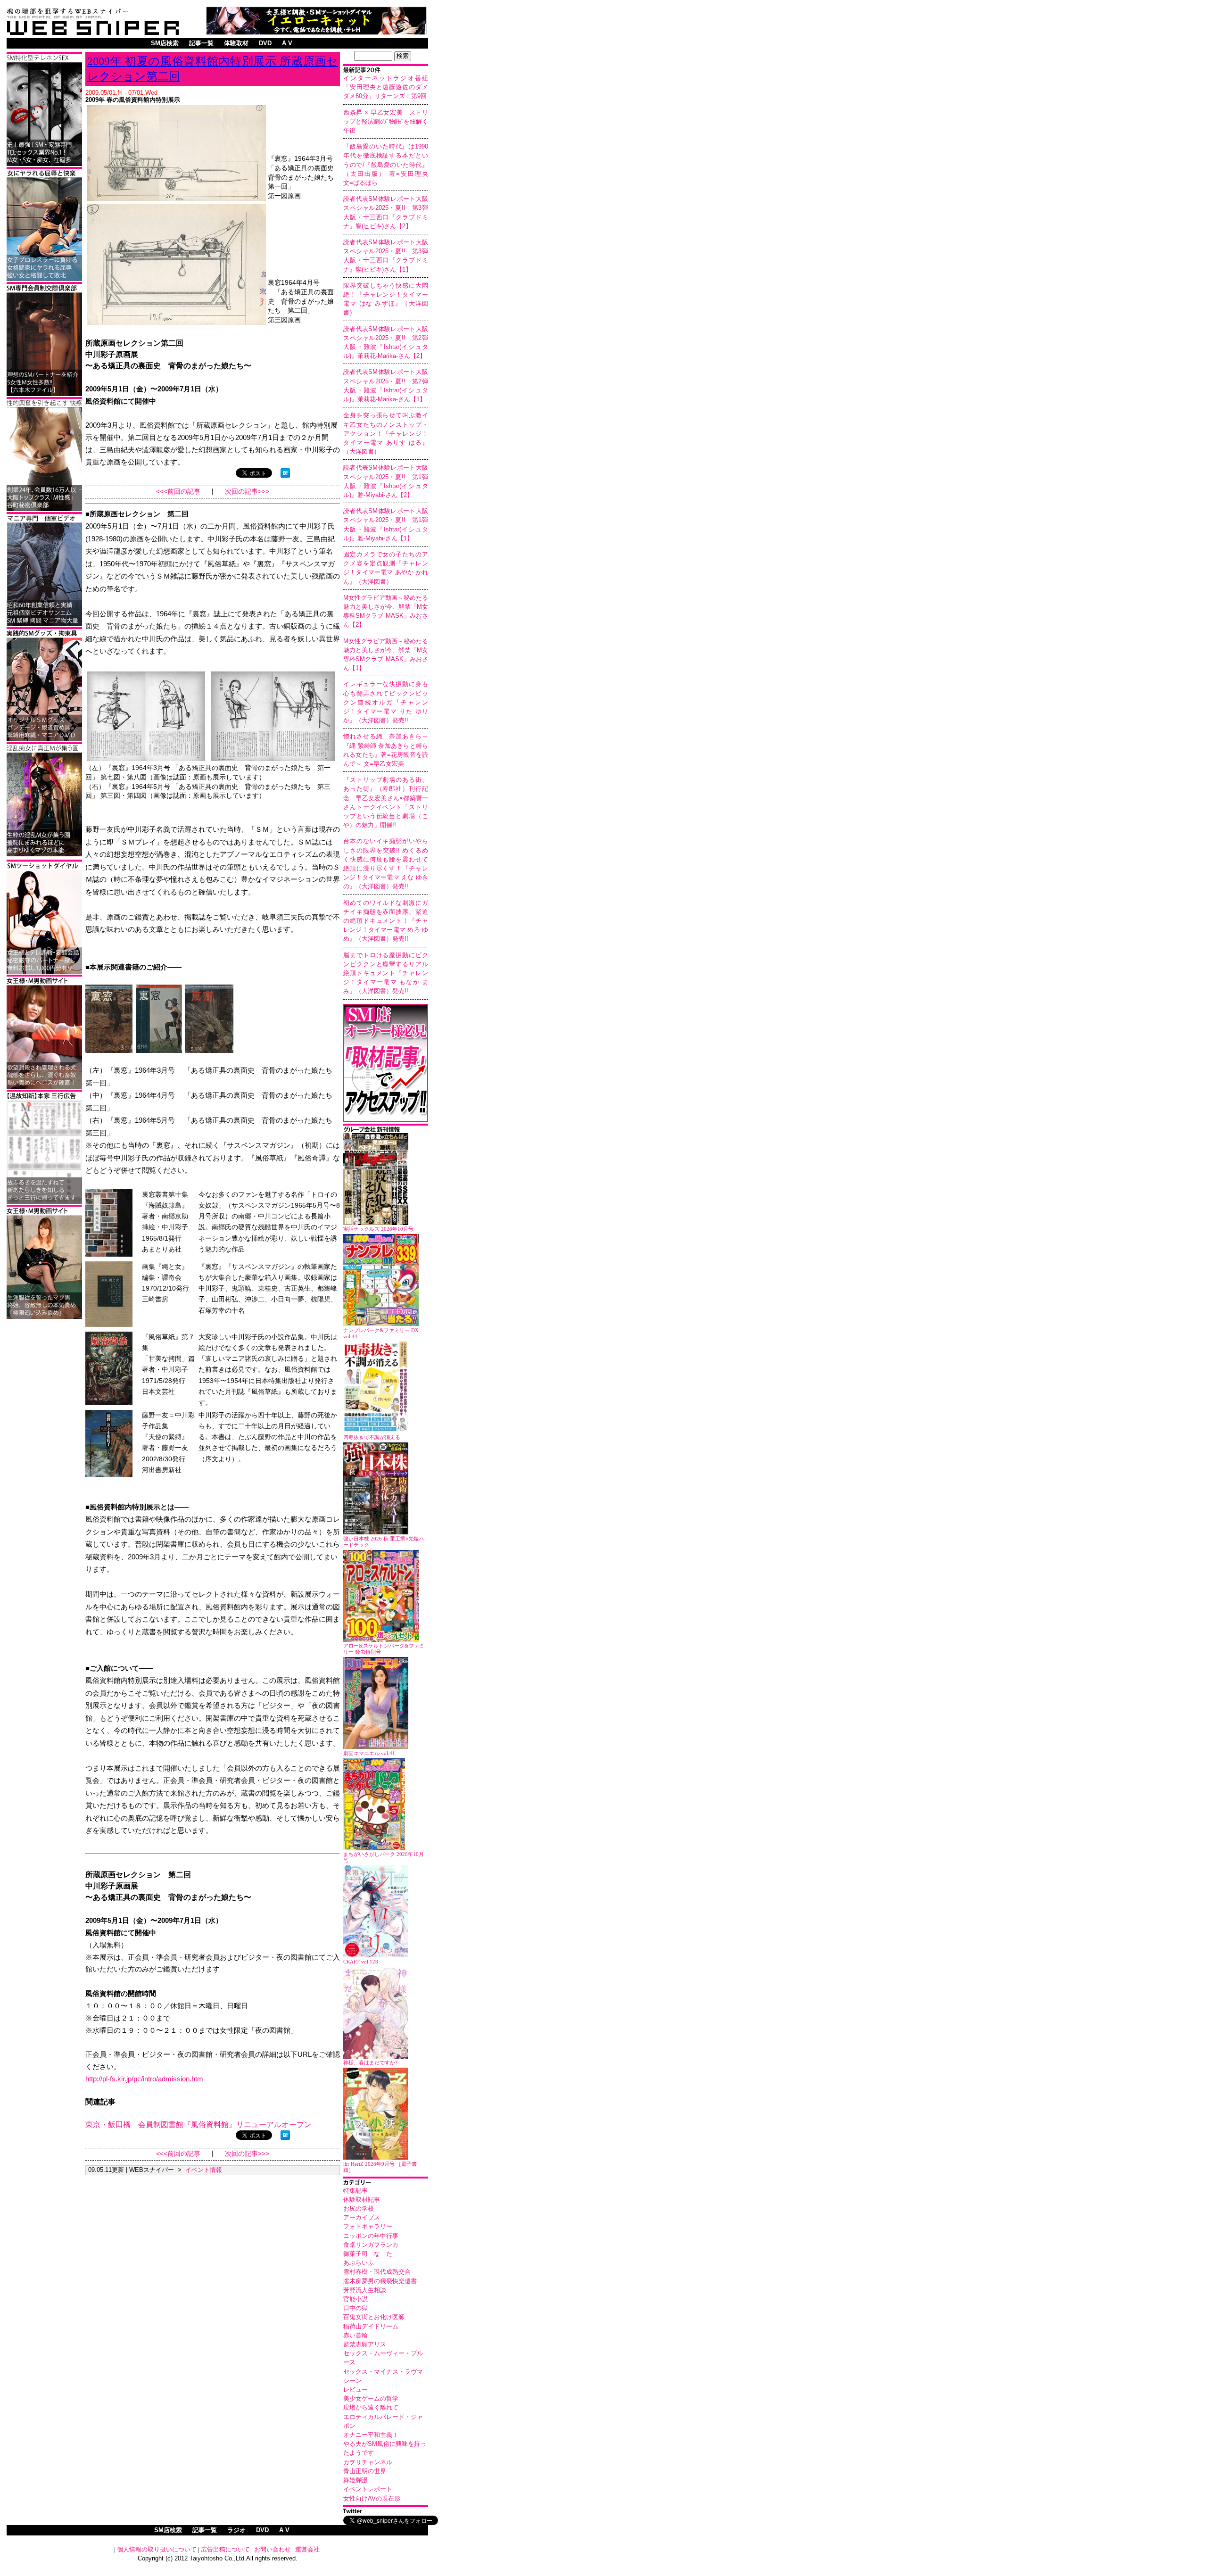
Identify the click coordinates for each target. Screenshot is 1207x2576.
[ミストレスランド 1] (44, 1317)
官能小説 (355, 2299)
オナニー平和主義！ (371, 2435)
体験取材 (236, 43)
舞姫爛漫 (355, 2480)
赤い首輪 (355, 2335)
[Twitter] (386, 2512)
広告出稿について (225, 2549)
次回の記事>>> (247, 492)
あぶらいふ (359, 2263)
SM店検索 (165, 43)
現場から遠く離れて (371, 2407)
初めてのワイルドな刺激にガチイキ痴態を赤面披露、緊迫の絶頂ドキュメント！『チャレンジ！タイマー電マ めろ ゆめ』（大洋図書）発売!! (386, 921)
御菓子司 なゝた (368, 2254)
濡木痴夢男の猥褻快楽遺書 (380, 2281)
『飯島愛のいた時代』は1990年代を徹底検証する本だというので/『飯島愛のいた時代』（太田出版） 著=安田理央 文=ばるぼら (389, 165)
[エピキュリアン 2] (44, 740)
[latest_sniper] (386, 1131)
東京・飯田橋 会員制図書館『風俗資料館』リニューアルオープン (198, 2125)
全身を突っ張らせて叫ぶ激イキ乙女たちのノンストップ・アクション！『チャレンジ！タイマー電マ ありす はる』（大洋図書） (386, 433)
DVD (265, 43)
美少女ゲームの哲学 (371, 2398)
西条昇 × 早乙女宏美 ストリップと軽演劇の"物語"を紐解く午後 (386, 121)
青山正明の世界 (365, 2471)
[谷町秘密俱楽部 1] (44, 509)
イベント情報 (204, 2170)
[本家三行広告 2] (44, 1202)
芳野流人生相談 (365, 2290)
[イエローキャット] (316, 32)
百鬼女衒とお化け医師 (374, 2317)
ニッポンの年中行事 (371, 2236)
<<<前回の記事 (178, 492)
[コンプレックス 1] (44, 855)
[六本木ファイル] (44, 394)
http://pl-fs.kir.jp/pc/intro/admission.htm (144, 2079)
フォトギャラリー (368, 2226)
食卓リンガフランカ (371, 2245)
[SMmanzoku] (44, 164)
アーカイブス (362, 2217)
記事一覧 (201, 43)
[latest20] (386, 71)
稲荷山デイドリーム (371, 2326)
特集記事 (355, 2191)
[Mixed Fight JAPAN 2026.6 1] (44, 279)
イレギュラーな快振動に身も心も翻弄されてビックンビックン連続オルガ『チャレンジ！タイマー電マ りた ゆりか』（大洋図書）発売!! (386, 702)
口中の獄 (355, 2308)
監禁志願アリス (365, 2344)
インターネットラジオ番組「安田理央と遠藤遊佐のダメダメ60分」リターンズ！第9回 (386, 87)
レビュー (355, 2390)
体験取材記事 (362, 2199)
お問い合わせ (273, 2549)
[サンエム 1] (44, 625)
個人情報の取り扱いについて (157, 2549)
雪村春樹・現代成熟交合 (377, 2272)
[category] (386, 2183)
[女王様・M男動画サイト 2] (44, 1087)
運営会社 (307, 2549)
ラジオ (236, 2530)
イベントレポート (368, 2489)
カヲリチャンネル (368, 2462)
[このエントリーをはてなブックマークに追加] (285, 475)
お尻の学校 (359, 2208)
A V (287, 43)
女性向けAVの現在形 (372, 2498)
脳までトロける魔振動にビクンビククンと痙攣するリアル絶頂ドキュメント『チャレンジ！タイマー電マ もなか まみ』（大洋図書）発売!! (386, 973)
